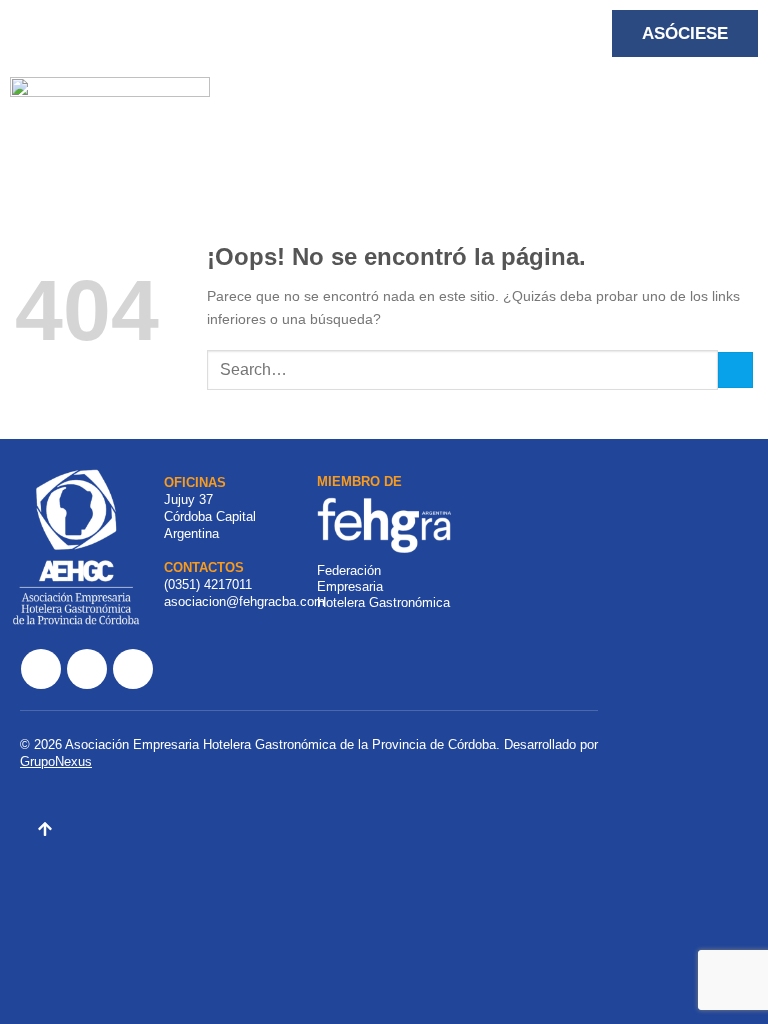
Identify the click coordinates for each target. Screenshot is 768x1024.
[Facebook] (41, 669)
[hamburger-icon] (214, 105)
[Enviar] (735, 370)
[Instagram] (87, 669)
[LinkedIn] (133, 669)
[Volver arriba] (45, 832)
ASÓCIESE (685, 33)
